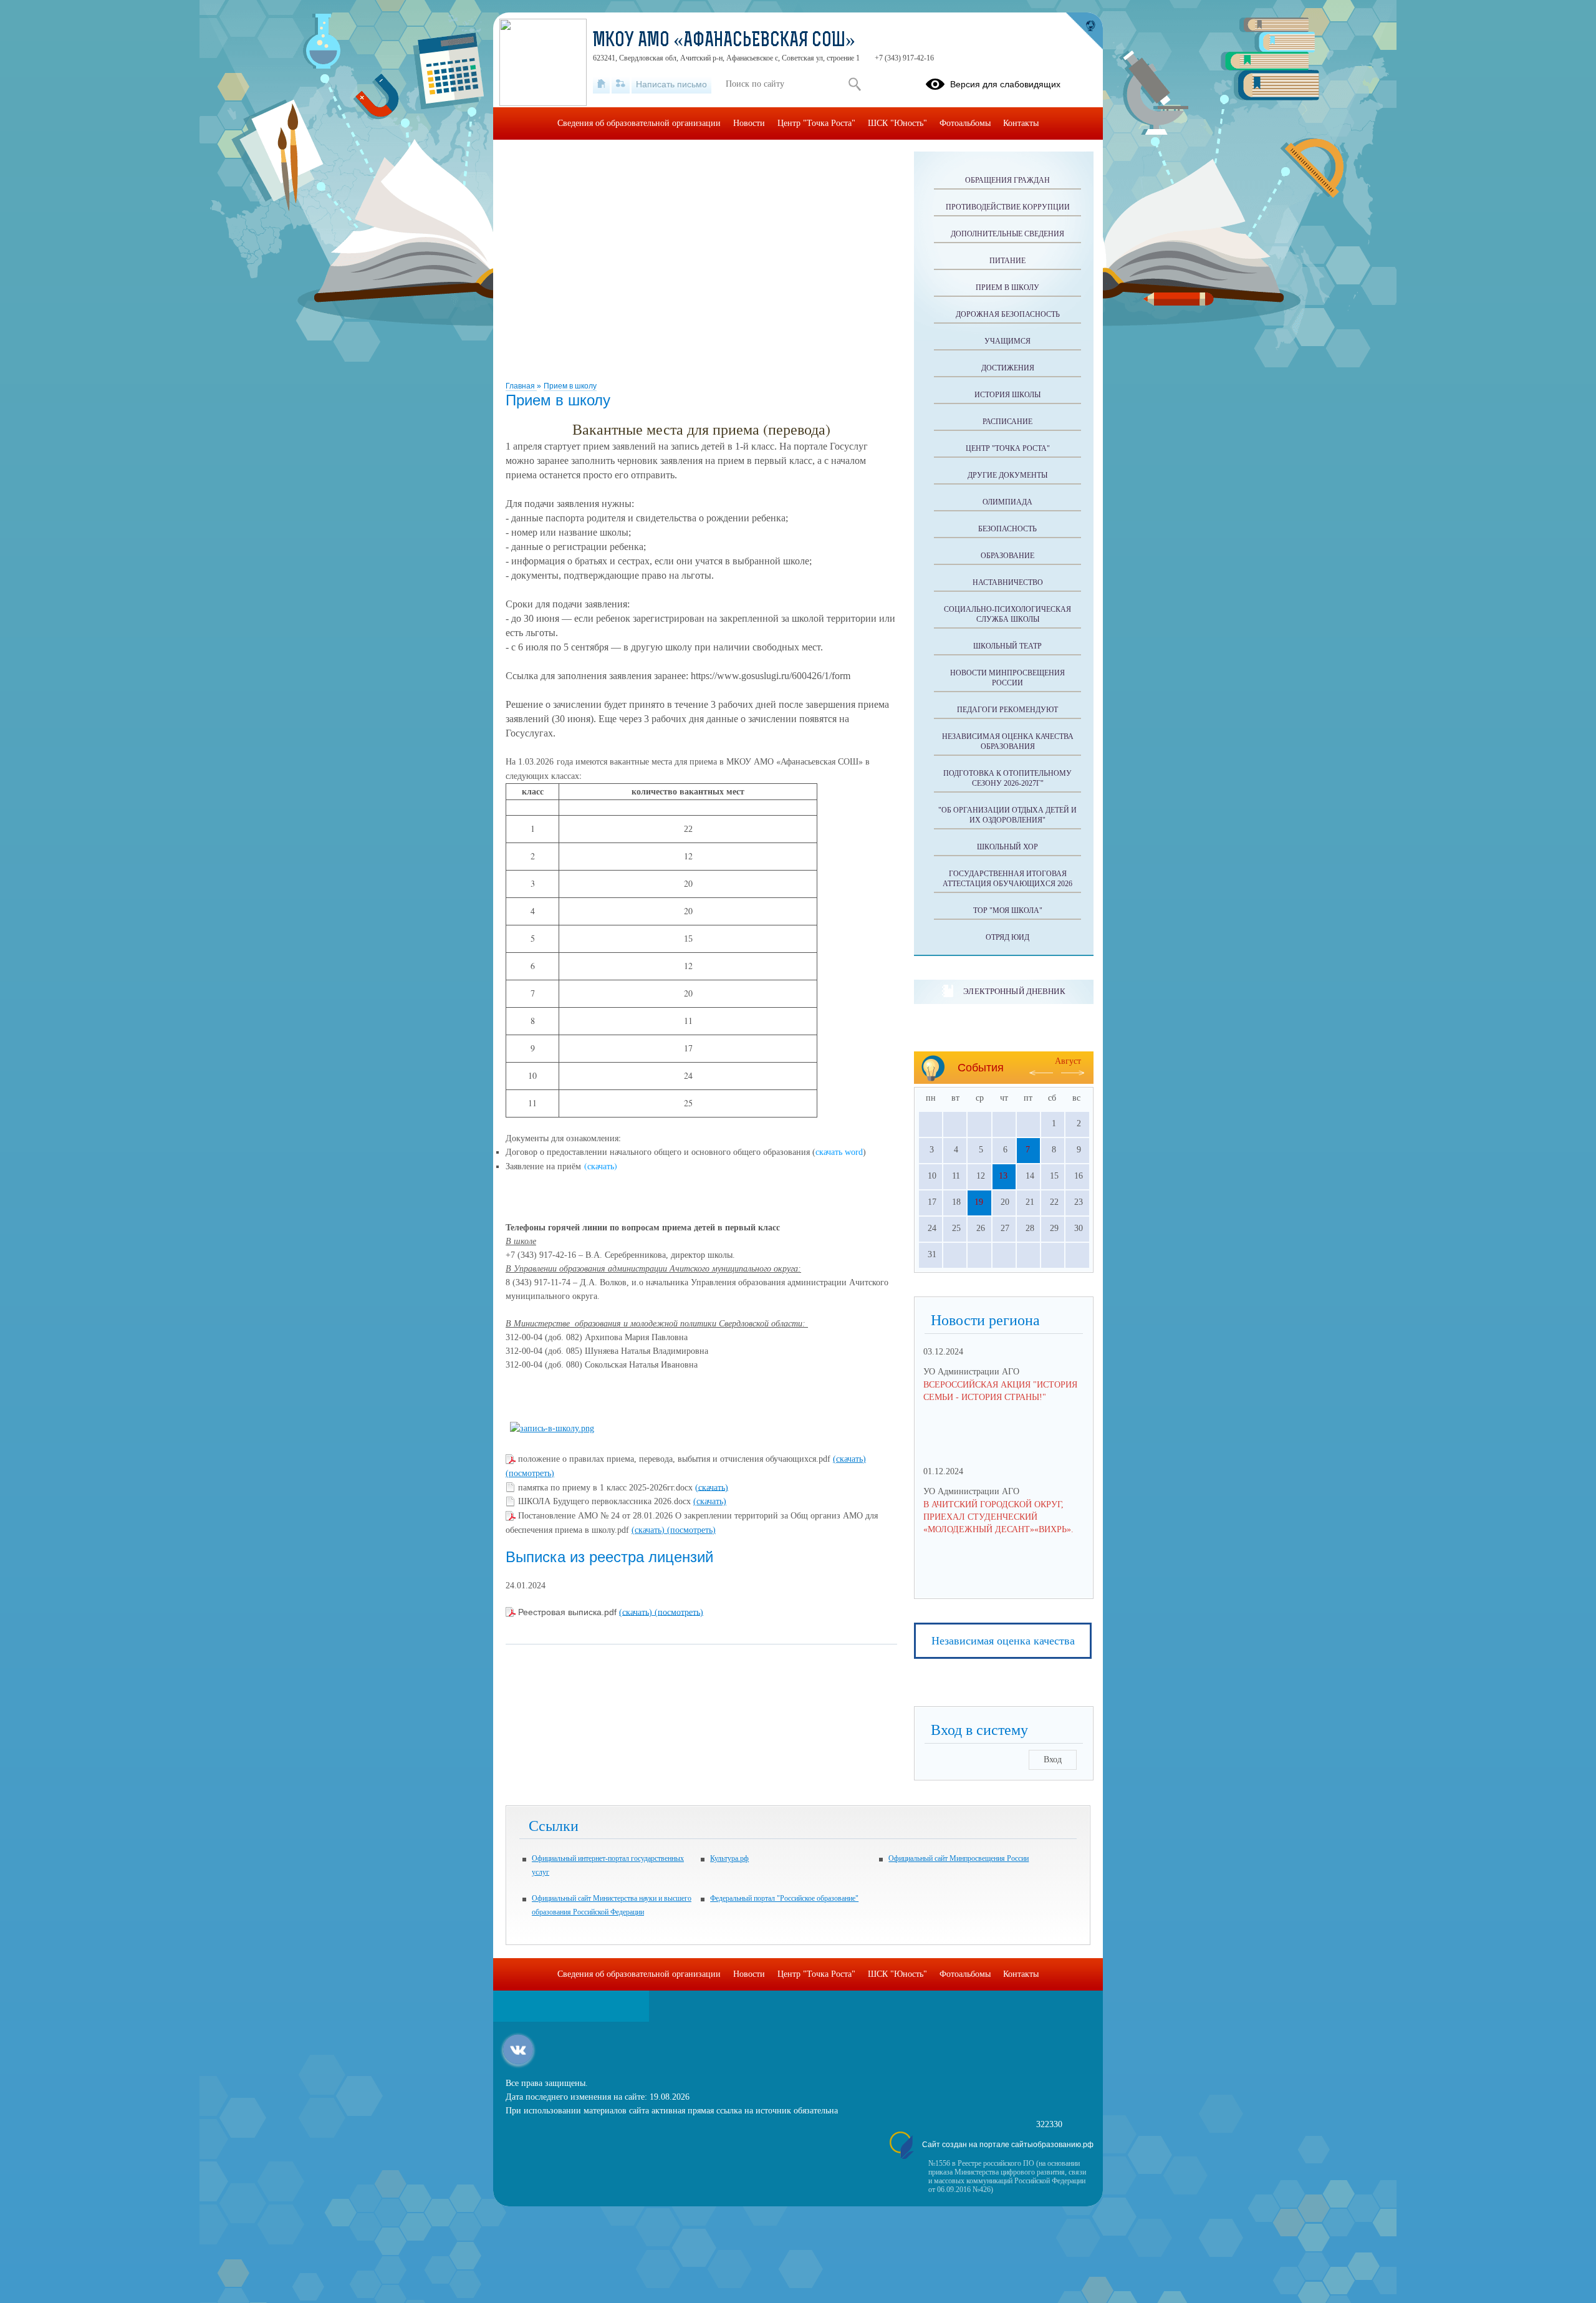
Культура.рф (729, 1858)
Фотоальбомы (965, 123)
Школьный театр (1007, 646)
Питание (1007, 261)
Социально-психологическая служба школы (1007, 614)
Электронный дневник (1014, 991)
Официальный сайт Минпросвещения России (959, 1858)
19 (979, 1202)
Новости (749, 123)
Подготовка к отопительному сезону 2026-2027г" (1007, 778)
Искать (854, 84)
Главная (521, 386)
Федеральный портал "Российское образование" (784, 1898)
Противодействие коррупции (1008, 207)
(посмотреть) (530, 1473)
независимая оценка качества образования (1008, 741)
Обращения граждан (1007, 180)
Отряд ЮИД (1007, 937)
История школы (1007, 395)
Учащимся (1007, 341)
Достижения (1008, 368)
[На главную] (601, 84)
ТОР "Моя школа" (1008, 910)
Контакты (1021, 123)
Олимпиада (1007, 502)
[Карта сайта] (621, 84)
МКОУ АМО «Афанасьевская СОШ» (724, 41)
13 (1003, 1176)
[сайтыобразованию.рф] (1084, 31)
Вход (1053, 1760)
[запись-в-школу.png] (552, 1428)
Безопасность (1007, 529)
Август (1068, 1061)
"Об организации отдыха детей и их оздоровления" (1007, 815)
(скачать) (849, 1459)
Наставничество (1008, 582)
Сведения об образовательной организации (639, 123)
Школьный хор (1007, 847)
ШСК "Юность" (897, 123)
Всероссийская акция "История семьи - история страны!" (1000, 1391)
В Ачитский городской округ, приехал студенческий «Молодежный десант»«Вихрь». (998, 1517)
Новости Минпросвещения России (1007, 678)
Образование (1007, 556)
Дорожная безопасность (1008, 314)
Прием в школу (570, 386)
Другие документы (1007, 475)
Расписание (1007, 422)
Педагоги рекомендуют (1007, 710)
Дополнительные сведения (1007, 234)
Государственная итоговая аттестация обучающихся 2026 (1007, 879)
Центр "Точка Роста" (1008, 448)
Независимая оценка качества (1003, 1641)
